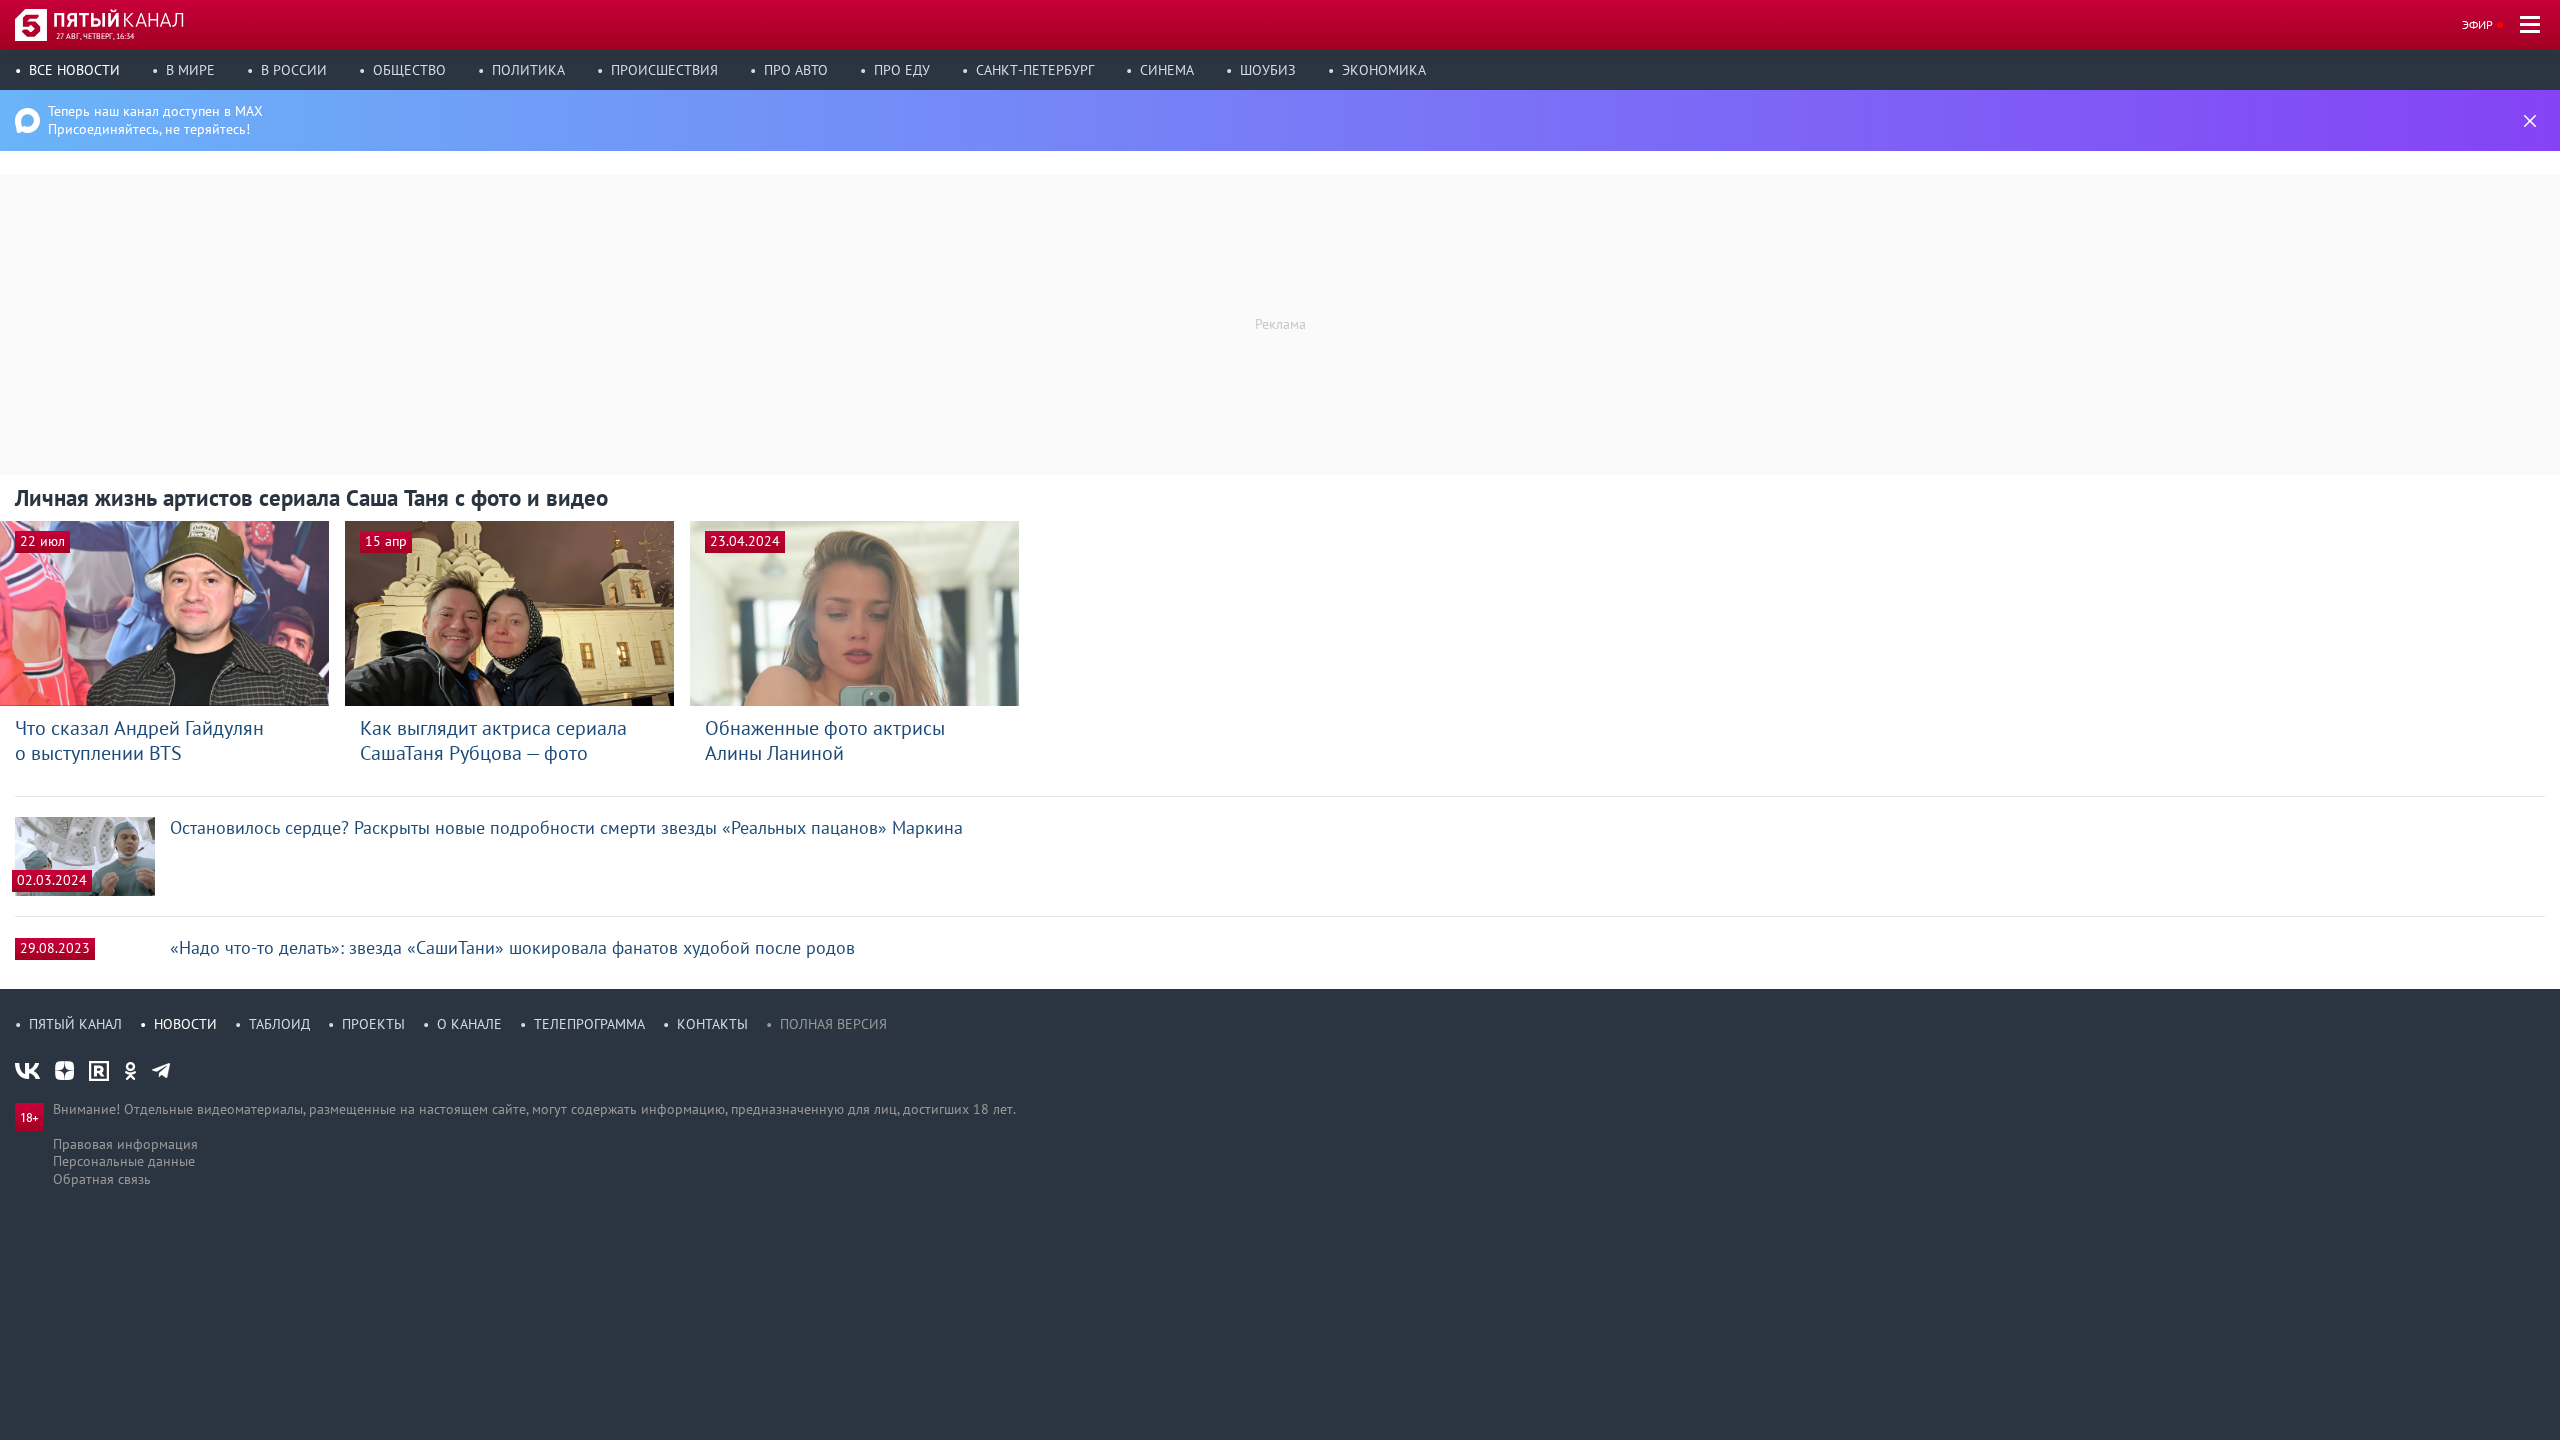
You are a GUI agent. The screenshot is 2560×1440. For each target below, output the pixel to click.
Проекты (373, 1024)
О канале (469, 1024)
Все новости (74, 70)
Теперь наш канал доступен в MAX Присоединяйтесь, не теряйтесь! (155, 120)
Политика (528, 70)
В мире (190, 70)
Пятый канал (75, 1024)
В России (294, 70)
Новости (185, 1024)
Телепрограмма (589, 1024)
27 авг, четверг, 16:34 (95, 36)
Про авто (796, 70)
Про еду (902, 70)
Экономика (1384, 70)
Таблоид (279, 1024)
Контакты (712, 1024)
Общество (409, 70)
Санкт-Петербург (1035, 70)
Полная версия (833, 1024)
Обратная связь (102, 1179)
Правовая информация (125, 1144)
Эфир (2477, 24)
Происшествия (664, 70)
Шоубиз (1268, 70)
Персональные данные (124, 1161)
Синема (1167, 70)
